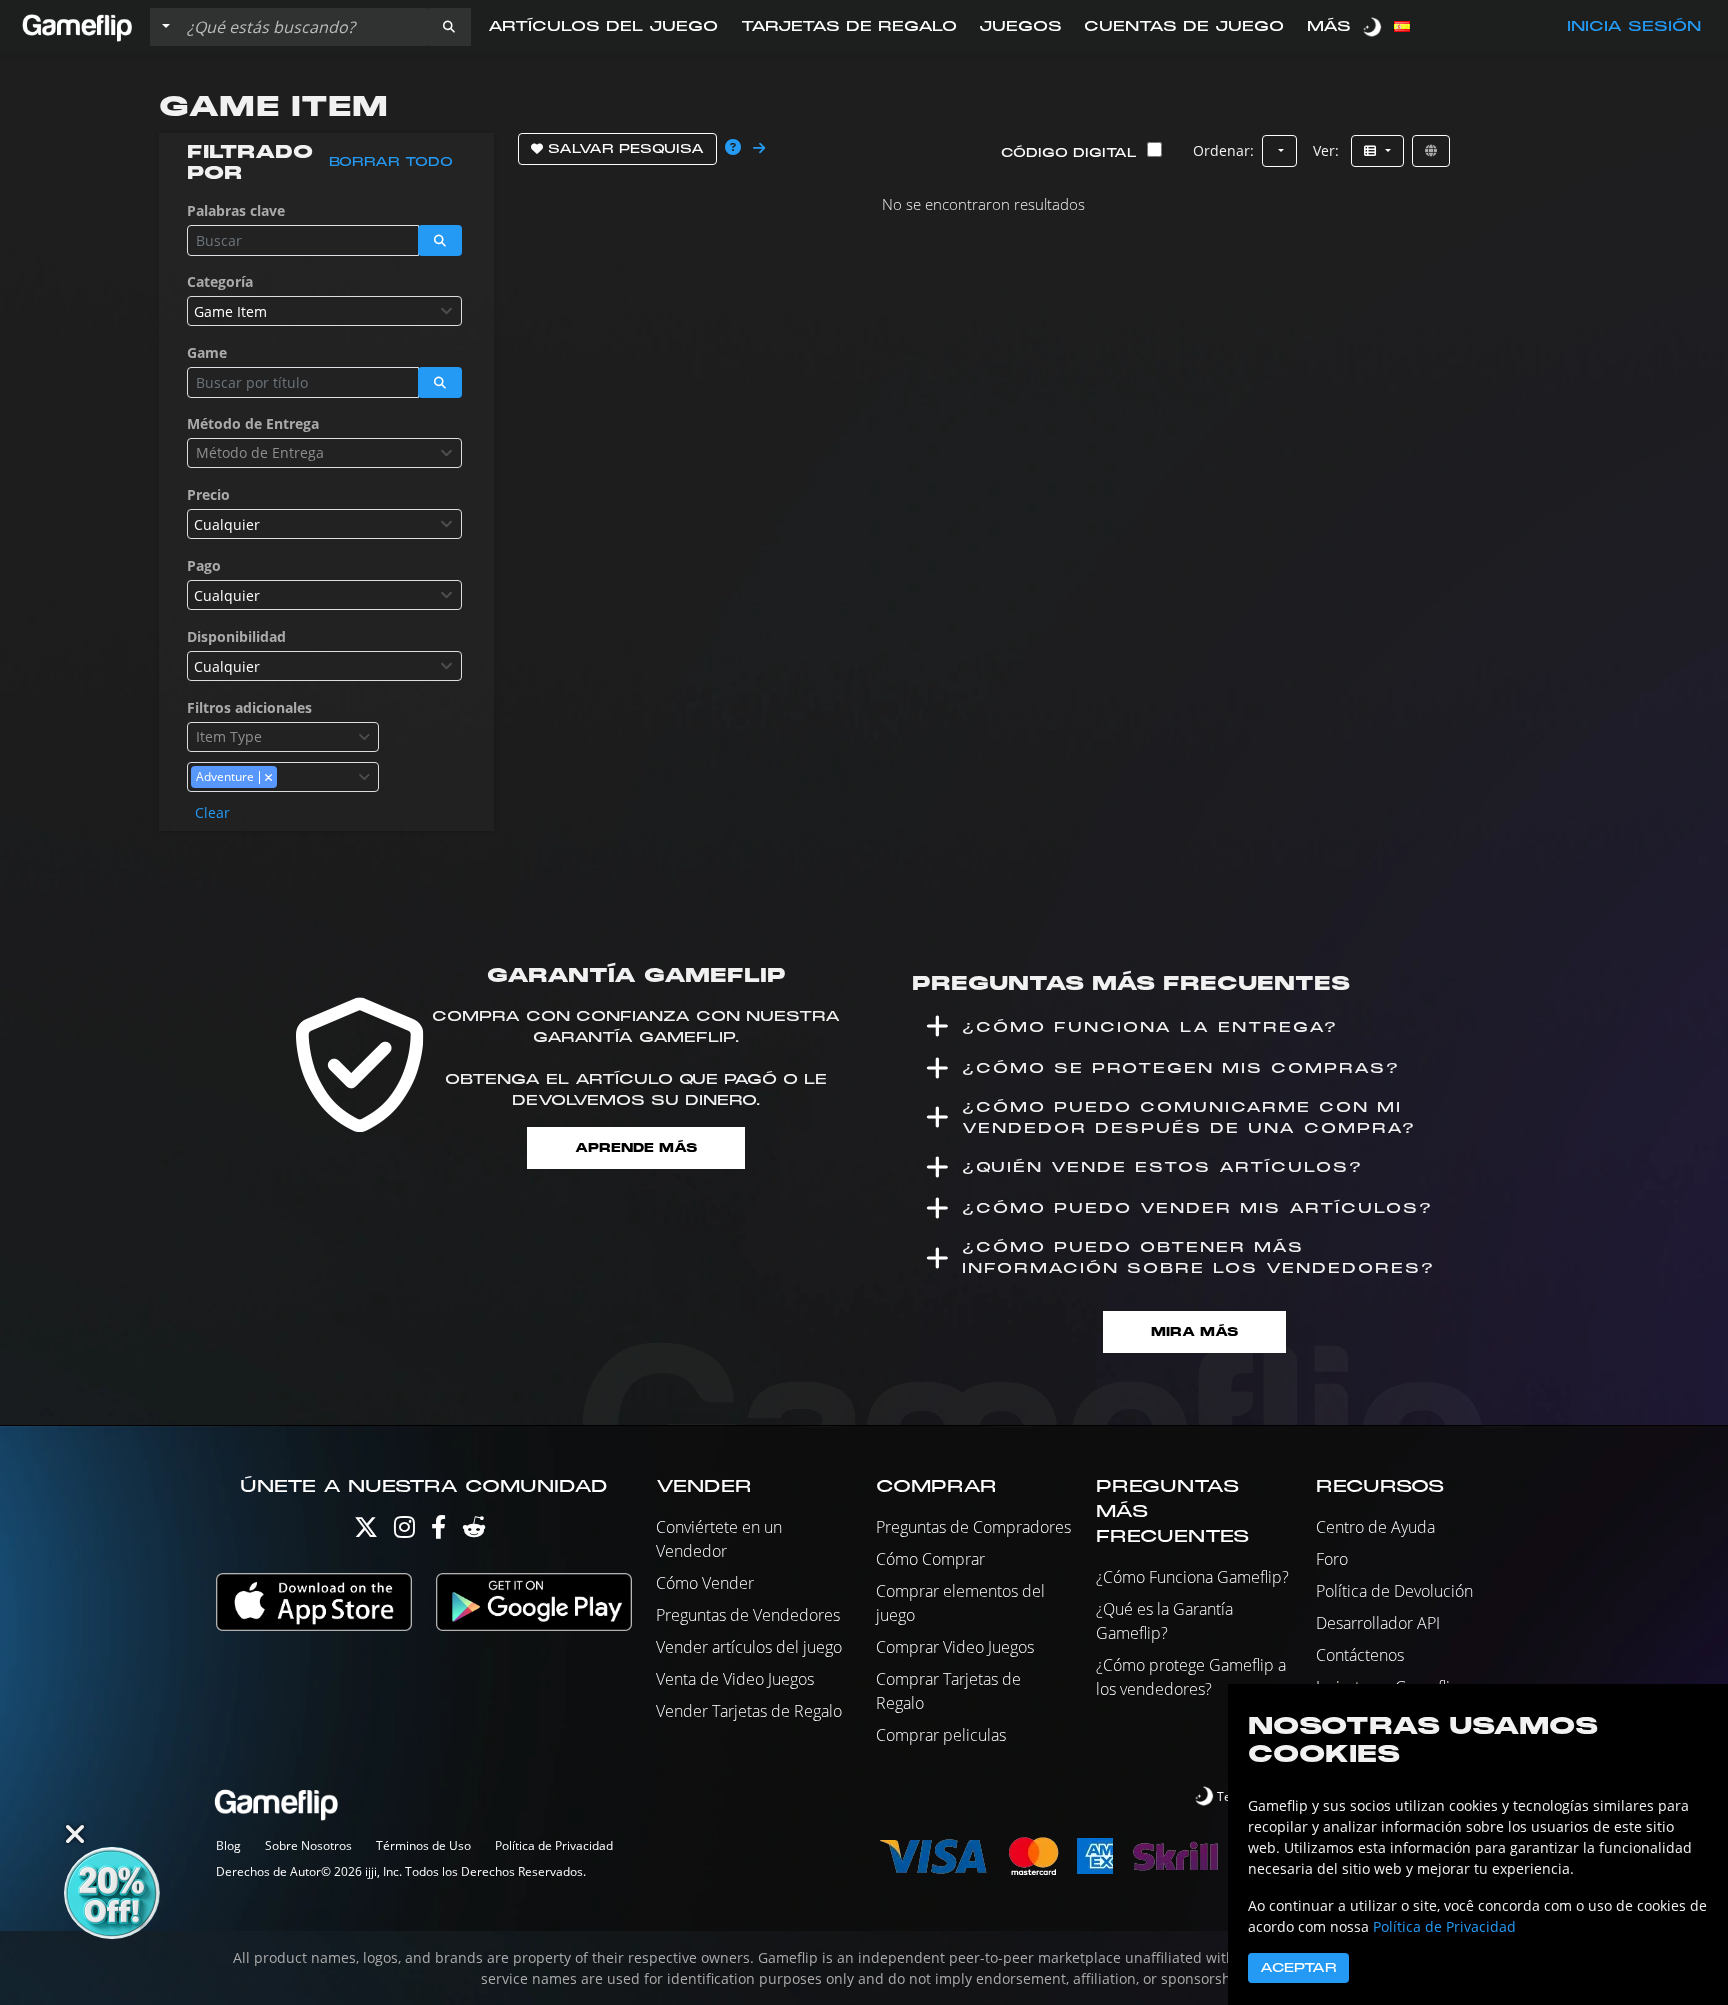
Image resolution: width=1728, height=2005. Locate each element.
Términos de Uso (423, 1845)
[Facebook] (438, 1531)
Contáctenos (1360, 1655)
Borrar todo (391, 162)
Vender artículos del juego (749, 1647)
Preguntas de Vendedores (748, 1615)
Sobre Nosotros (308, 1845)
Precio (208, 494)
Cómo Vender (705, 1583)
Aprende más (636, 1147)
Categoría (220, 281)
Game (207, 352)
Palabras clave (236, 210)
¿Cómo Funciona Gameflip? (1192, 1577)
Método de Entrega (253, 423)
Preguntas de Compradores (973, 1527)
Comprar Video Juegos (955, 1647)
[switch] (1374, 26)
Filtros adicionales (249, 707)
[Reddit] (474, 1531)
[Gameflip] (77, 25)
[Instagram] (404, 1531)
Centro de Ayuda (1375, 1527)
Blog (228, 1845)
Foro (1332, 1559)
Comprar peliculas (941, 1735)
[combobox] (324, 311)
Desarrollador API (1378, 1623)
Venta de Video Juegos (735, 1679)
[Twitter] (366, 1531)
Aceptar (1298, 1968)
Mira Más (1194, 1331)
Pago (204, 565)
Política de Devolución (1394, 1591)
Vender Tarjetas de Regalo (749, 1711)
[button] (449, 27)
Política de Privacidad (554, 1845)
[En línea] (1431, 151)
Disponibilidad (236, 636)
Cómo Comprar (930, 1559)
